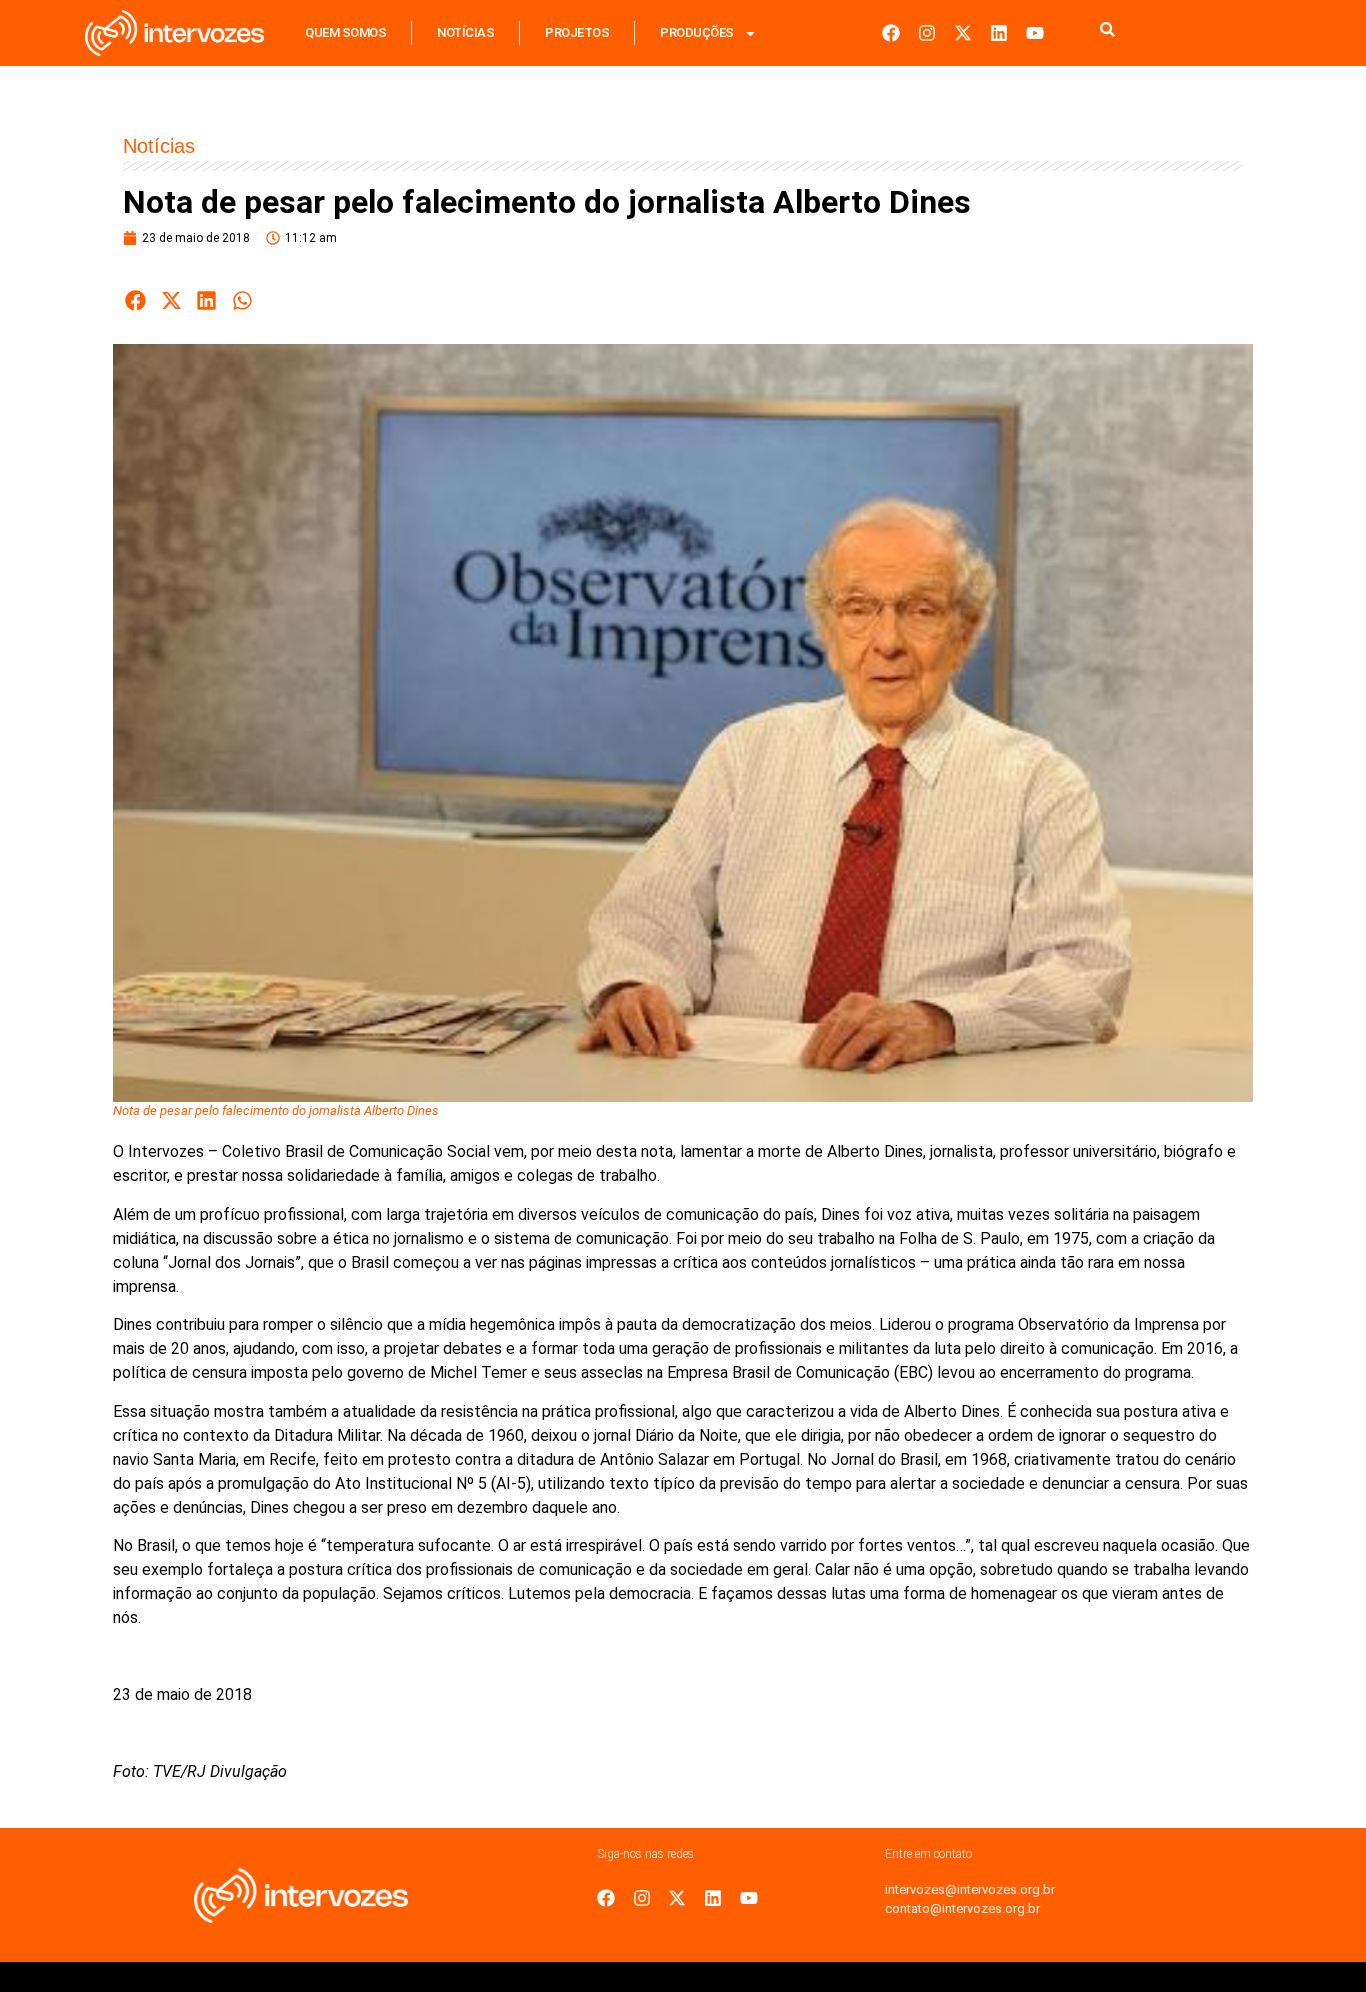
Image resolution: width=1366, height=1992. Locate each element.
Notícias (465, 32)
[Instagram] (927, 33)
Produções (697, 32)
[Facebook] (891, 33)
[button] (136, 300)
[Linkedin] (999, 33)
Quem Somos (345, 32)
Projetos (577, 32)
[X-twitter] (963, 33)
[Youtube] (1035, 33)
